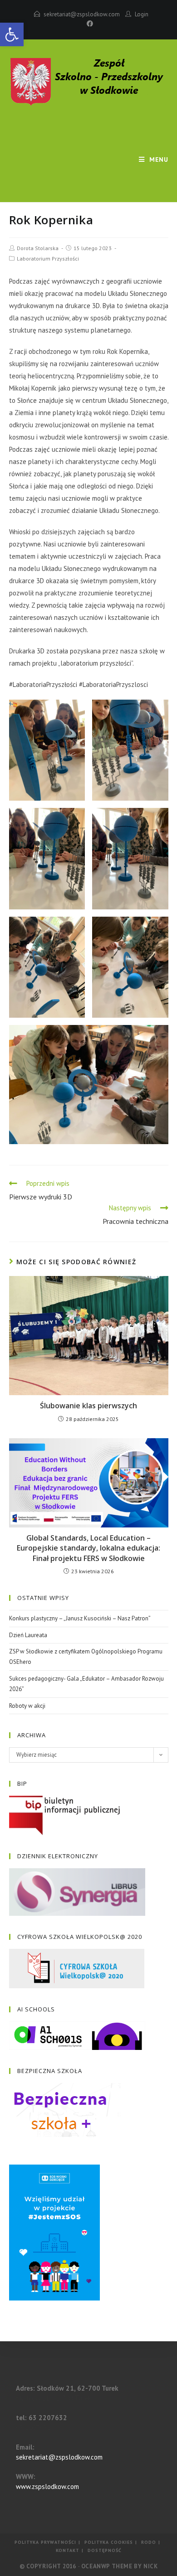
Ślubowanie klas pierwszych (88, 1406)
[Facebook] (88, 24)
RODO (149, 2542)
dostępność (105, 2550)
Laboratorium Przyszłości (48, 259)
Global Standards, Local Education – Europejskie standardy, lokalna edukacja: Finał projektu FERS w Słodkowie (88, 1548)
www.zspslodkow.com (47, 2487)
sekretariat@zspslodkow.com (82, 14)
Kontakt (68, 2550)
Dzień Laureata (28, 1635)
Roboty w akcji (27, 1706)
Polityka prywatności (45, 2542)
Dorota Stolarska (38, 248)
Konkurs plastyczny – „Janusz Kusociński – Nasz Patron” (80, 1618)
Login (142, 14)
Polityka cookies (109, 2542)
